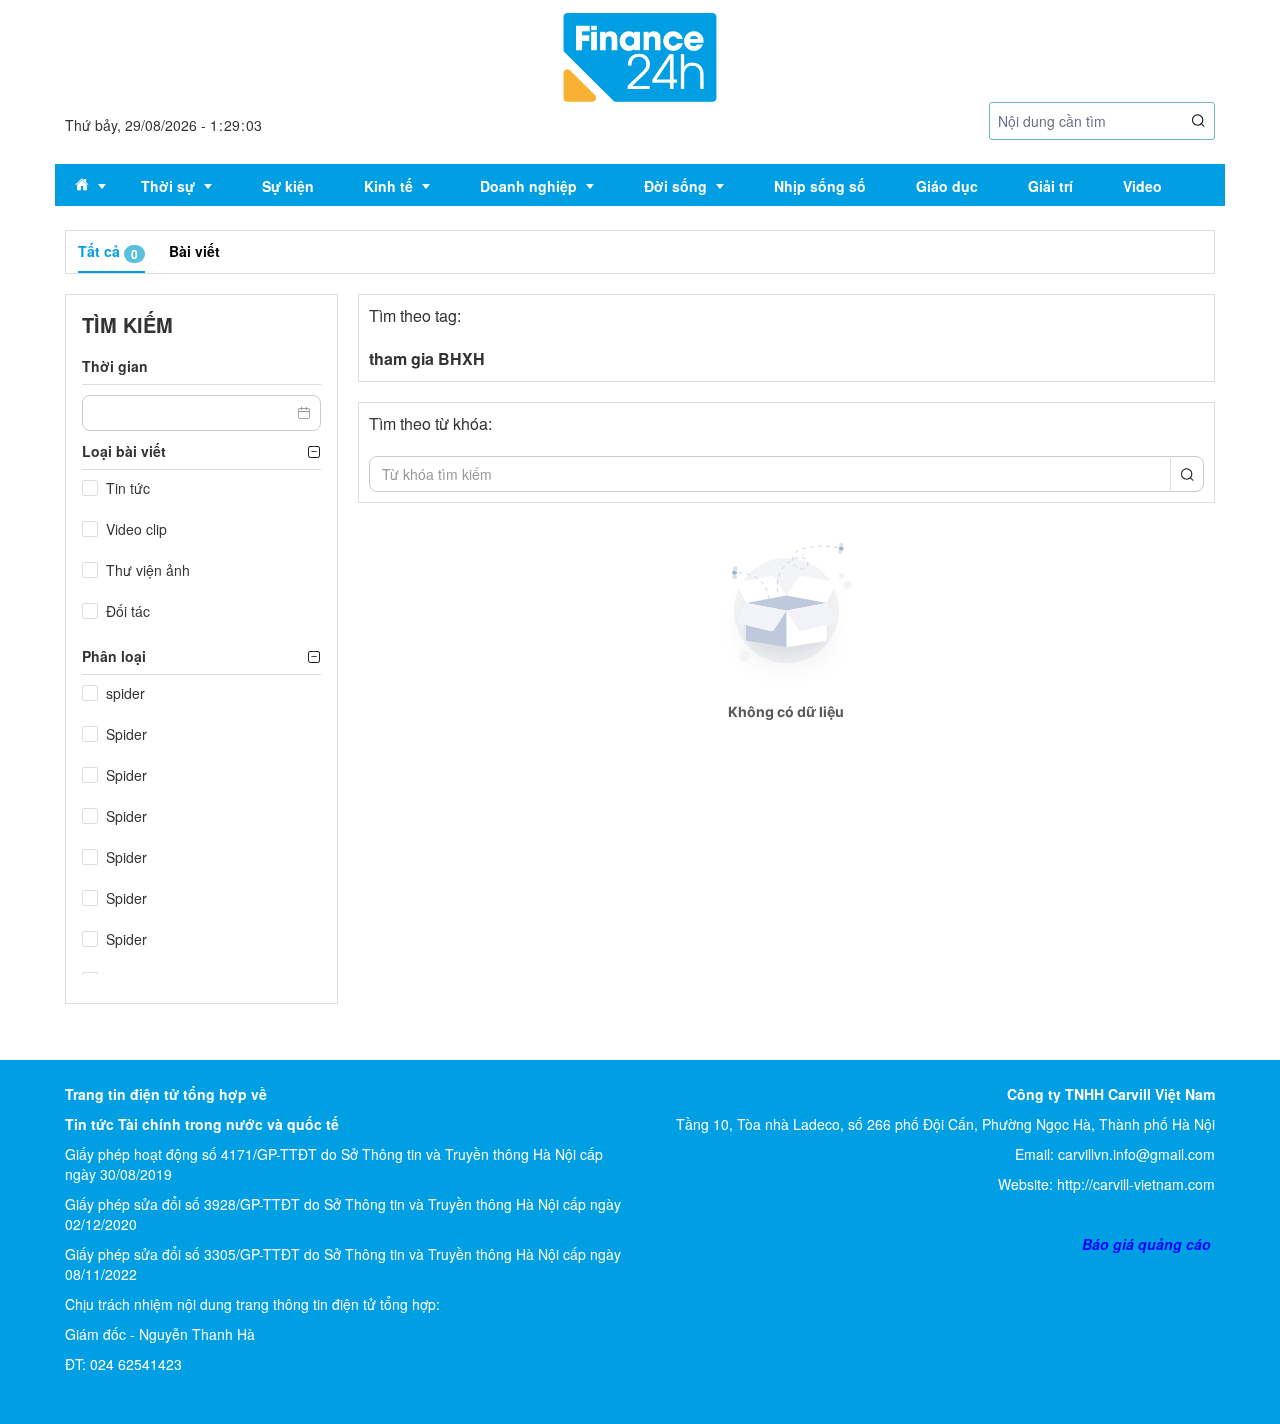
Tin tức (128, 488)
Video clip (136, 529)
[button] (1199, 121)
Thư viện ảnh (148, 570)
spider (125, 693)
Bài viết (194, 251)
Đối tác (128, 611)
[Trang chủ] (639, 55)
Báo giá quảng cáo (1146, 1244)
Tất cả (108, 251)
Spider (126, 734)
